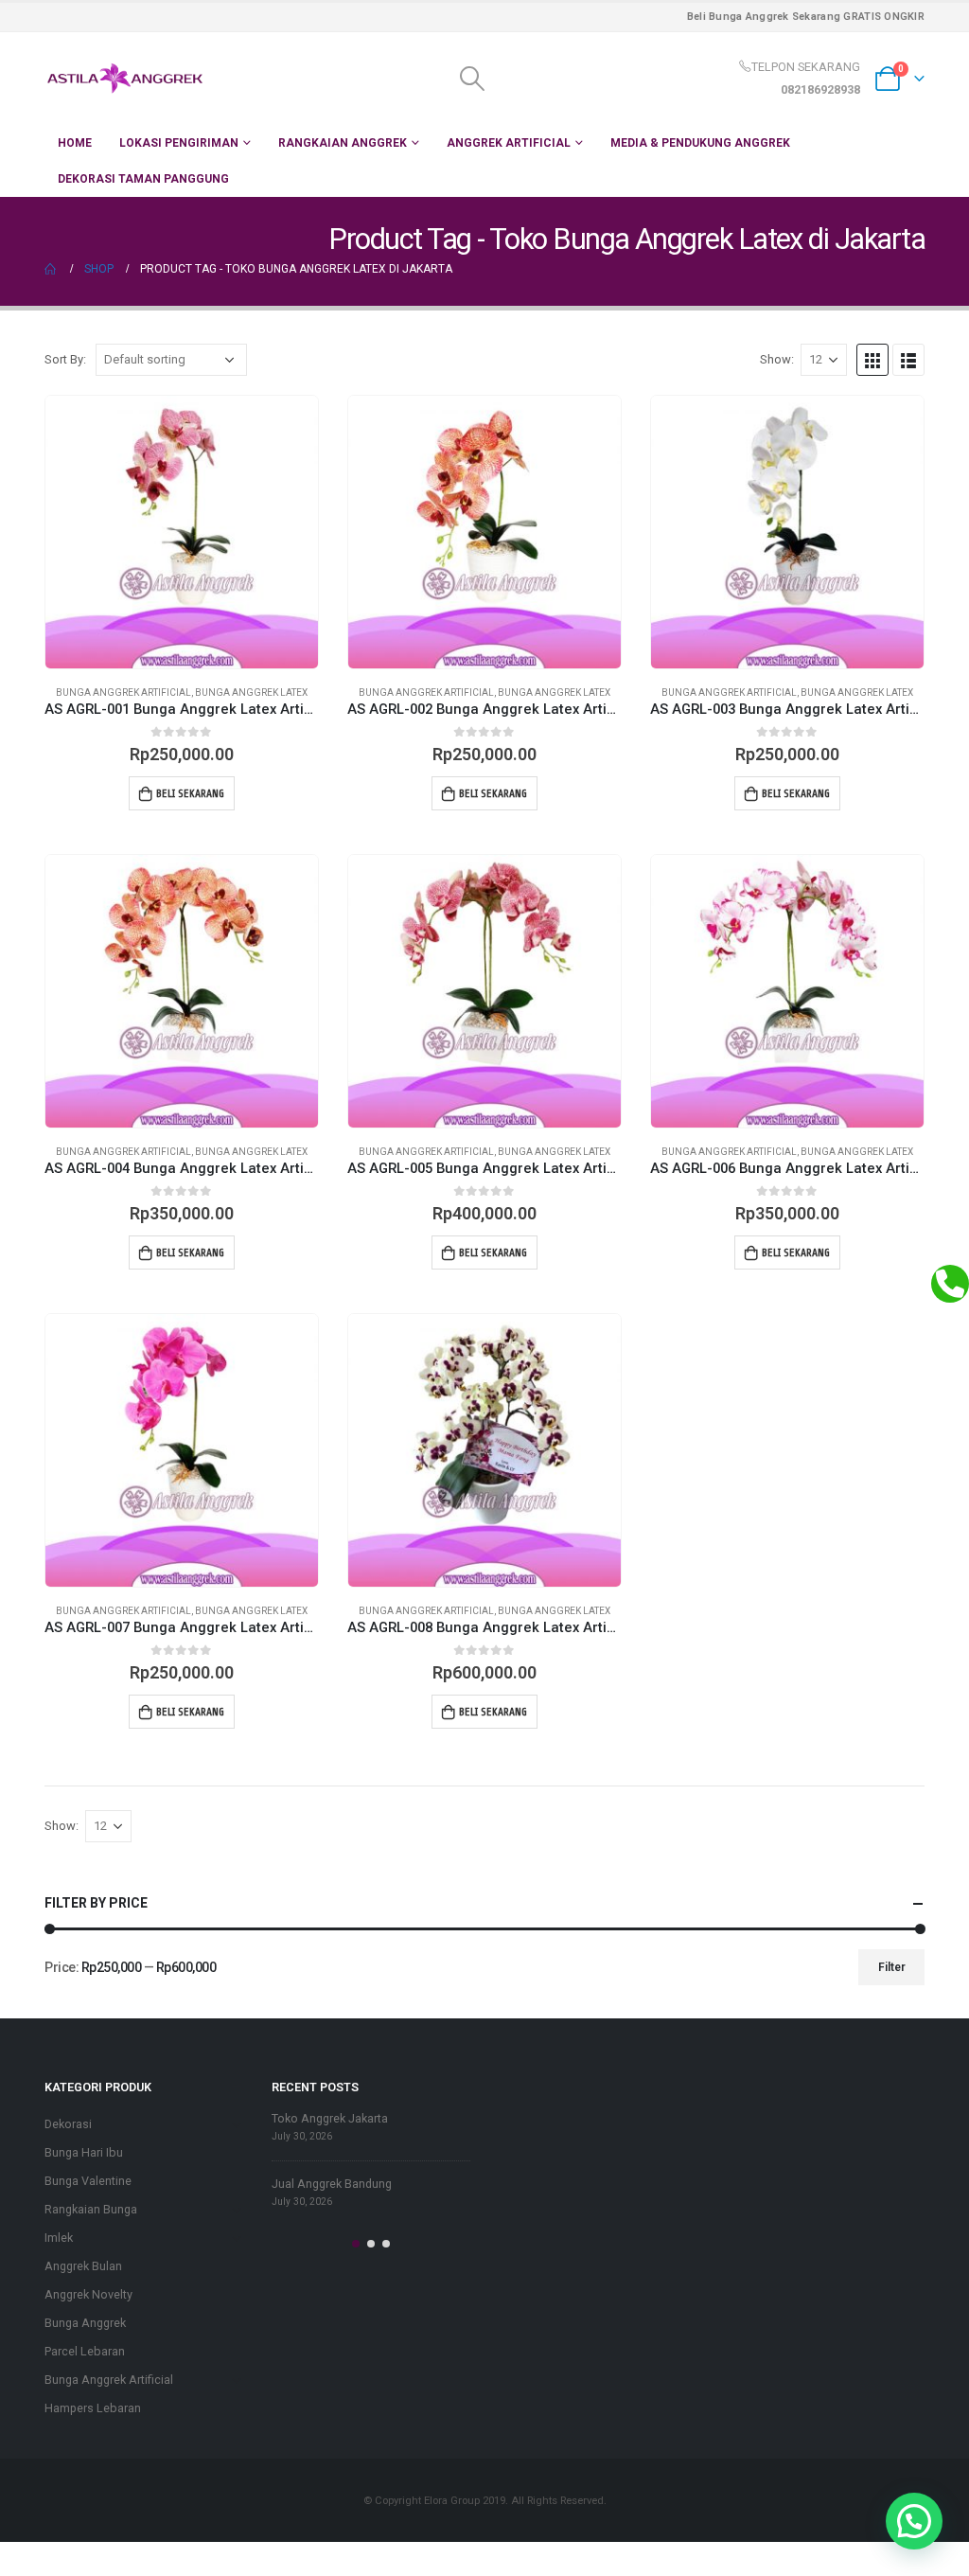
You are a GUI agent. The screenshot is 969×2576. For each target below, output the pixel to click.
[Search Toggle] (472, 79)
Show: (777, 359)
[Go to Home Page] (51, 269)
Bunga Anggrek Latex (251, 693)
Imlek (59, 2238)
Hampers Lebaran (93, 2408)
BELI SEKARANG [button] (190, 793)
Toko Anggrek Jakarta (330, 2118)
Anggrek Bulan (83, 2266)
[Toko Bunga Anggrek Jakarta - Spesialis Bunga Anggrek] (125, 79)
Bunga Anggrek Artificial (123, 693)
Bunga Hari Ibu (84, 2152)
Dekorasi (68, 2124)
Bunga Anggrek (85, 2323)
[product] (182, 532)
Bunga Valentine (88, 2181)
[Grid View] (872, 360)
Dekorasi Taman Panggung (143, 179)
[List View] (908, 360)
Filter (892, 1967)
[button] (356, 2244)
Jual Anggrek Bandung (332, 2184)
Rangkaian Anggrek (343, 143)
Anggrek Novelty (88, 2294)
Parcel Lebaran (85, 2351)
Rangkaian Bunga (91, 2209)
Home (75, 143)
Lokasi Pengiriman (179, 143)
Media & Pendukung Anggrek (700, 143)
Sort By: (65, 359)
